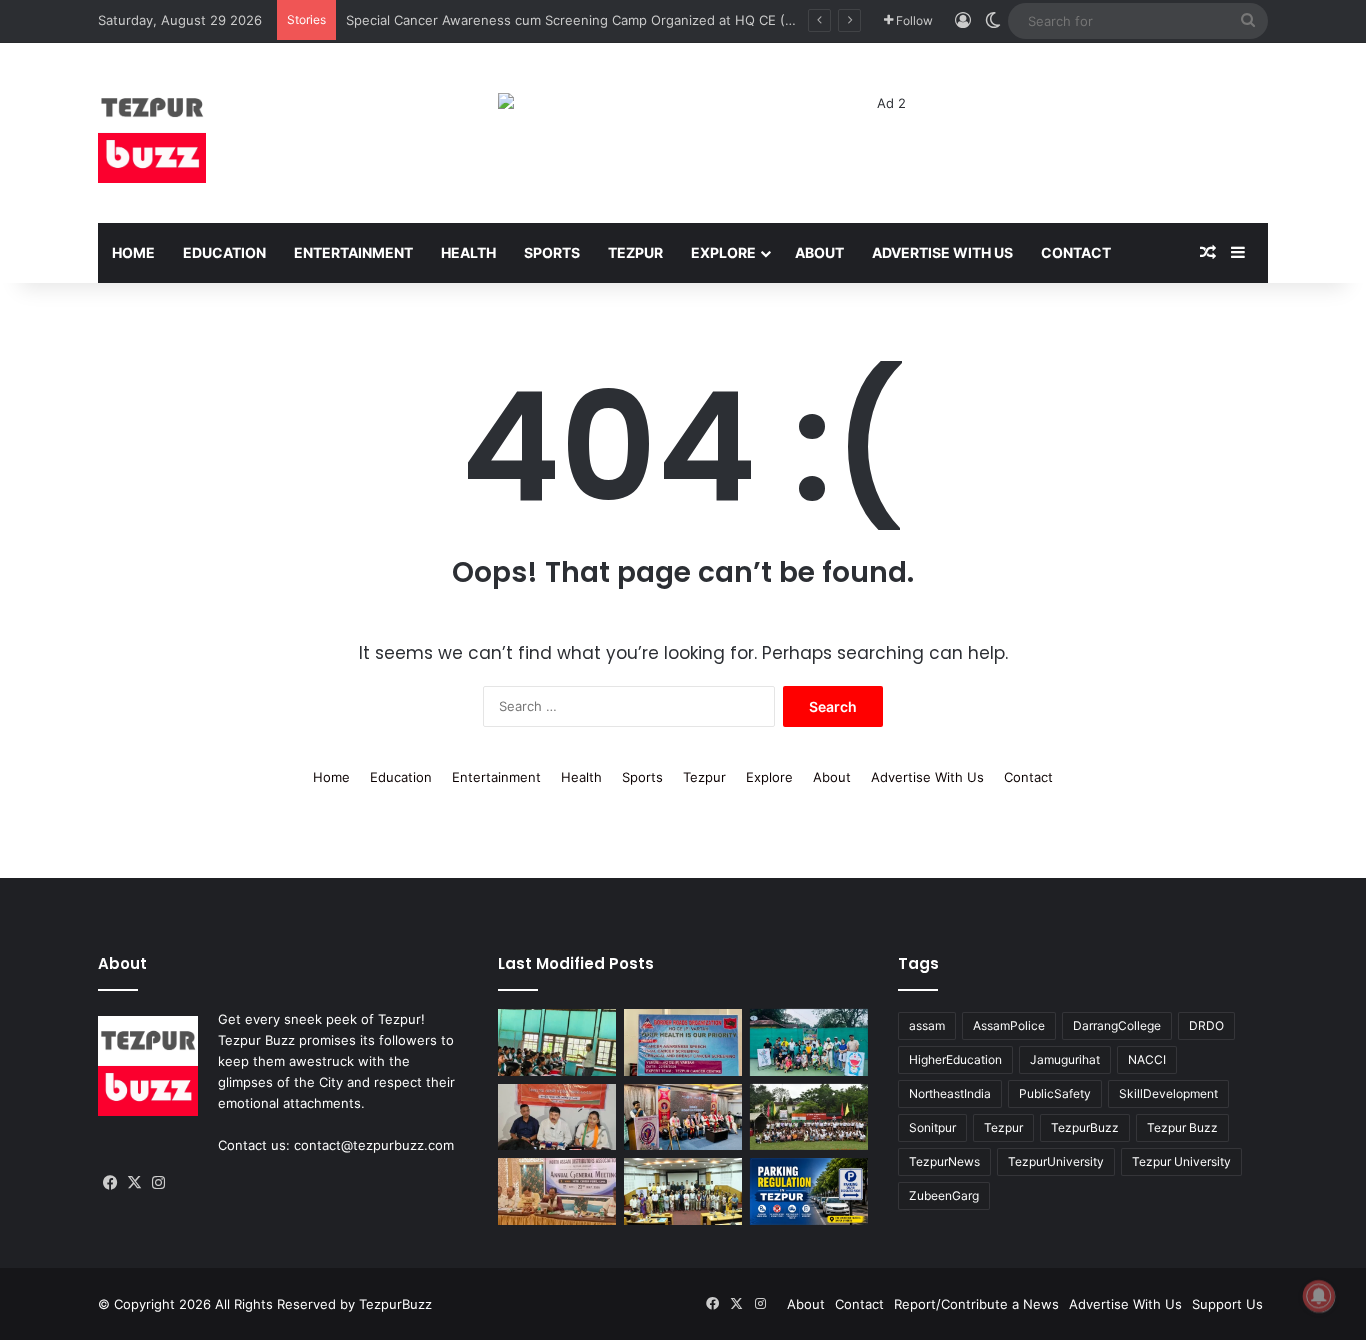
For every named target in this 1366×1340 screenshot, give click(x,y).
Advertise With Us (942, 252)
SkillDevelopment (1168, 1093)
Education (224, 252)
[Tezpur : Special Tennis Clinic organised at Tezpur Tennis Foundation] (809, 1042)
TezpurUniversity (1056, 1161)
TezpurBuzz (1085, 1127)
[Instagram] (158, 1183)
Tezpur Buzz (1182, 1127)
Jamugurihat (1065, 1059)
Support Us (1227, 1304)
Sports (552, 252)
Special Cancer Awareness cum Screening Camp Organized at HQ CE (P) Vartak (593, 20)
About (819, 252)
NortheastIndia (950, 1093)
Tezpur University (1181, 1161)
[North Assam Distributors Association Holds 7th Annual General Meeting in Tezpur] (557, 1191)
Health (468, 252)
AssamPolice (1009, 1025)
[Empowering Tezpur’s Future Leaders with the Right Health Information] (557, 1042)
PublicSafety (1055, 1093)
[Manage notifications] (1319, 1296)
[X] (134, 1183)
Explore (723, 252)
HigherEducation (955, 1059)
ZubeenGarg (944, 1195)
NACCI (1147, 1059)
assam (927, 1025)
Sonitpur (932, 1127)
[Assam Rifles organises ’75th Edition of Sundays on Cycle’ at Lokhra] (809, 1117)
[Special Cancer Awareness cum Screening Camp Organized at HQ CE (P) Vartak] (683, 1042)
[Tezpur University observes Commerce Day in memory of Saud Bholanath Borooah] (683, 1191)
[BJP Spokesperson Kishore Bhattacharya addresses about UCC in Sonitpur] (557, 1117)
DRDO (1206, 1025)
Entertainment (353, 252)
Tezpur (635, 252)
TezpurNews (944, 1161)
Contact (1076, 252)
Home (133, 252)
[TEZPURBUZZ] (152, 133)
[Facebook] (110, 1183)
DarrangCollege (1117, 1025)
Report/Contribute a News (976, 1304)
